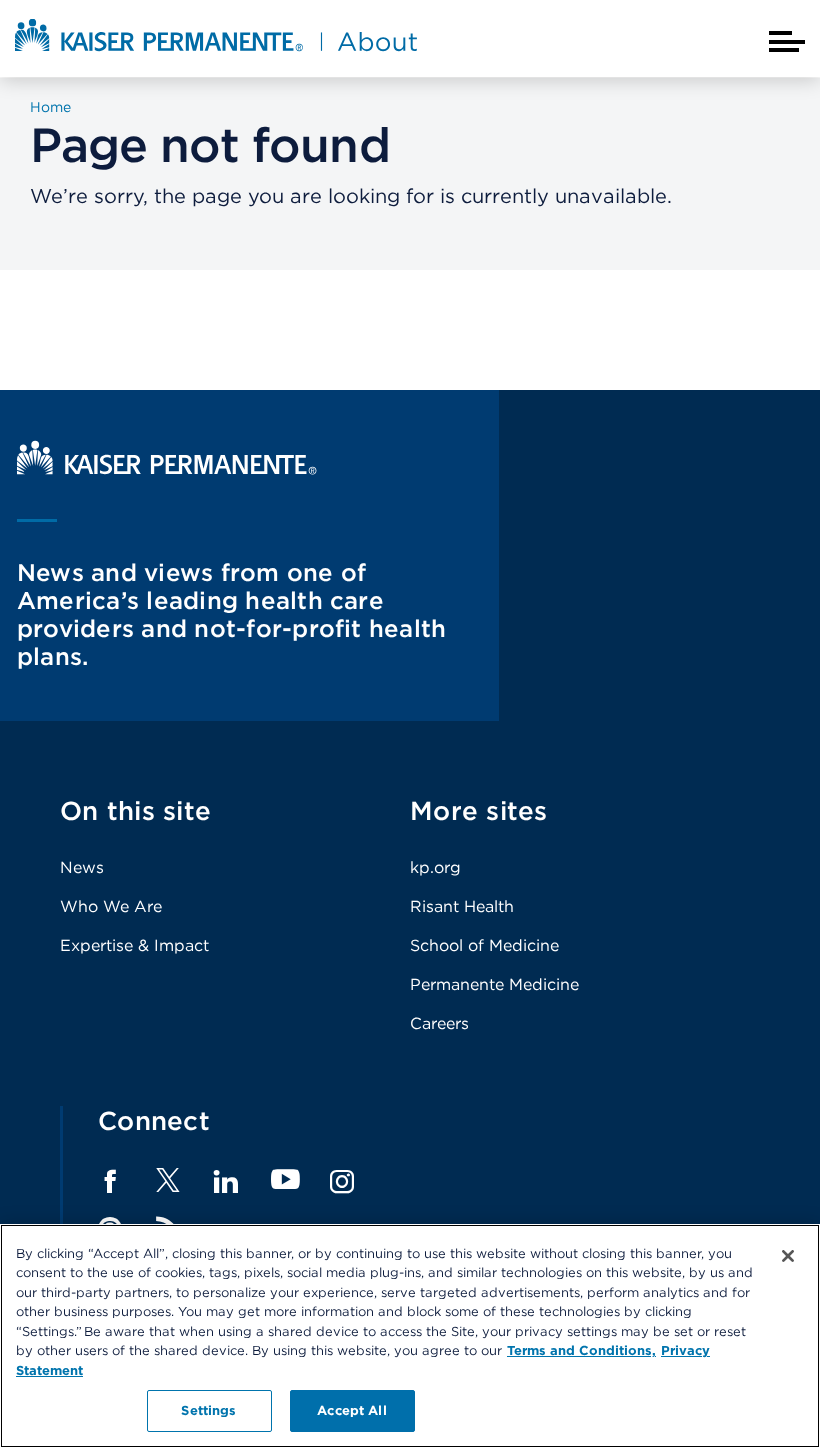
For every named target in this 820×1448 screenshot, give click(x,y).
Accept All (351, 1410)
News (82, 867)
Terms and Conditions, (581, 1350)
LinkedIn (226, 1182)
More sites (479, 810)
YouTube (285, 1180)
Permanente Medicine (494, 984)
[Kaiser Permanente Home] (167, 469)
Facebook (110, 1182)
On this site (135, 810)
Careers (439, 1023)
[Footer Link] (168, 1186)
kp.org (435, 867)
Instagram (342, 1182)
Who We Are (111, 906)
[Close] (788, 1256)
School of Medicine (484, 945)
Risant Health (462, 906)
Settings (208, 1410)
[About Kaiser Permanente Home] (216, 53)
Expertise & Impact (134, 945)
